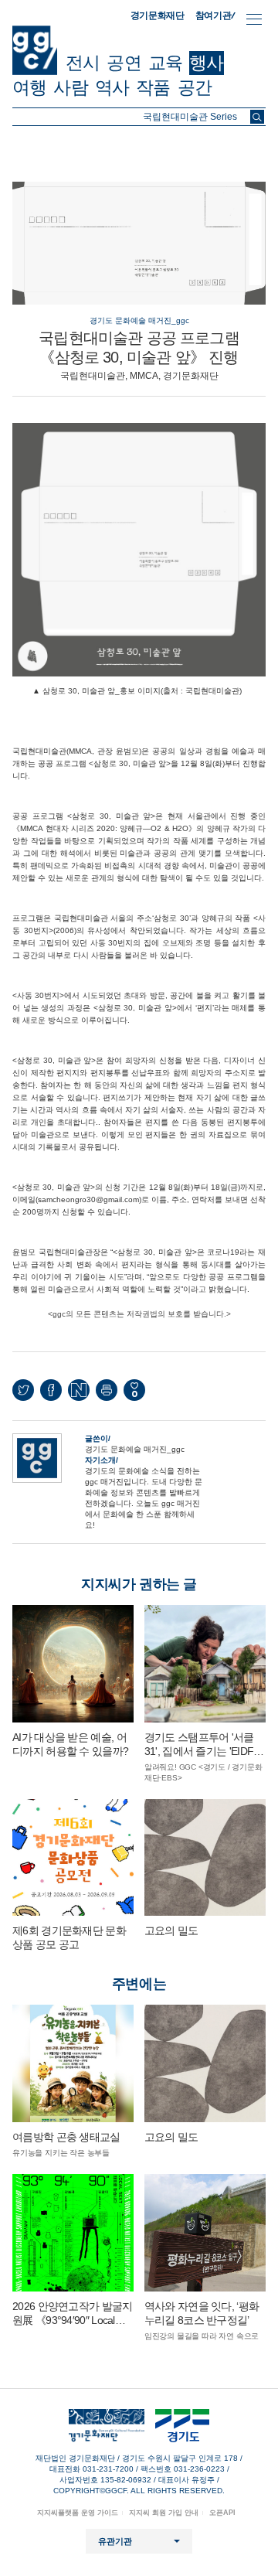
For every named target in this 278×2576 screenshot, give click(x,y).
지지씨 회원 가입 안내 (164, 2513)
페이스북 (51, 1390)
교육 (165, 63)
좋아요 (134, 1394)
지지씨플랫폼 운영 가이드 (78, 2513)
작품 (153, 87)
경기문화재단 (158, 15)
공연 (124, 63)
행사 (206, 63)
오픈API (222, 2513)
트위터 (23, 1390)
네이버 (79, 1390)
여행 (29, 87)
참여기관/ (215, 15)
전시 (83, 63)
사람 (70, 87)
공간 (195, 87)
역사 (112, 87)
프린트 (107, 1390)
